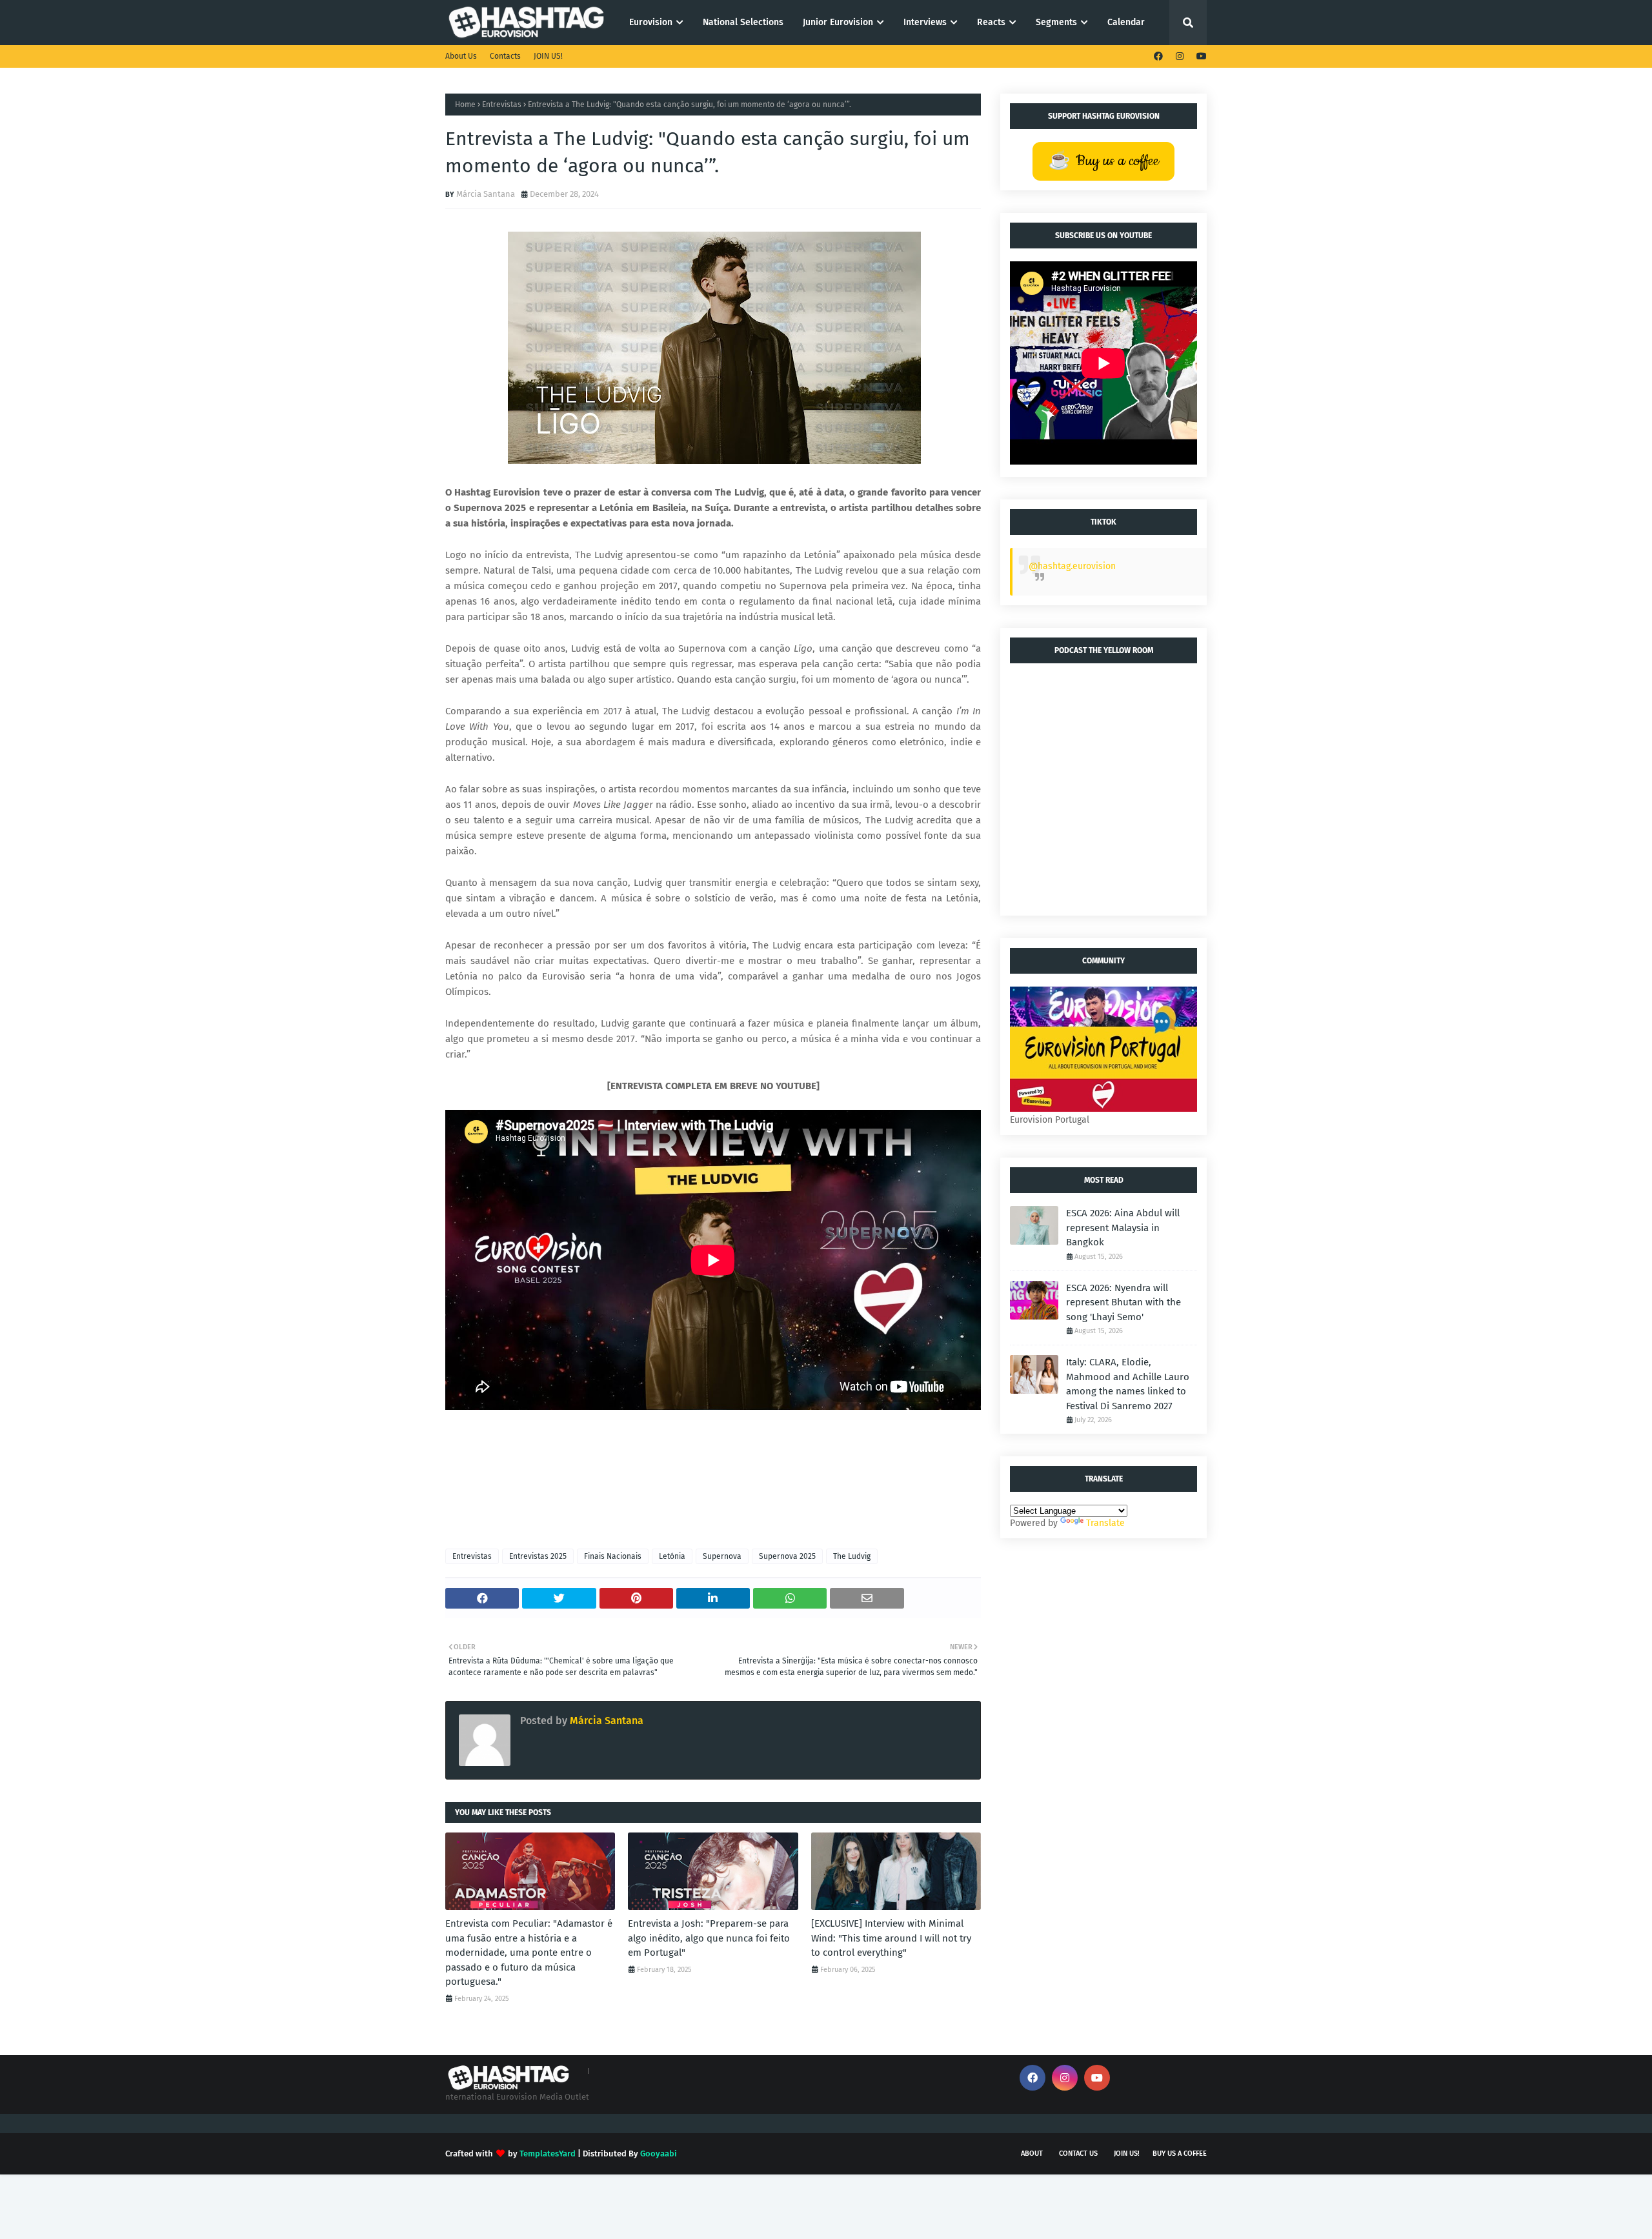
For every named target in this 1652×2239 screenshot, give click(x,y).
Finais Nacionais (613, 1556)
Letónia (672, 1556)
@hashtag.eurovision (1072, 566)
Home (465, 105)
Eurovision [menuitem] (651, 22)
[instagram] (1180, 56)
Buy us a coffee (1180, 2154)
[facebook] (1158, 56)
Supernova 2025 (787, 1556)
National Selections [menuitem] (743, 22)
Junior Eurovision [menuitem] (838, 22)
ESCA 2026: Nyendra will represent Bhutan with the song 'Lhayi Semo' (1123, 1302)
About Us (461, 56)
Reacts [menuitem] (991, 22)
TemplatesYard (548, 2154)
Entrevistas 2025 (538, 1556)
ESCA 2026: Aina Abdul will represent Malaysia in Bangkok (1123, 1228)
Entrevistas (502, 105)
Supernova (722, 1556)
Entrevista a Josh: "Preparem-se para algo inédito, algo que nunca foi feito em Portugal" (709, 1938)
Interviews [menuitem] (925, 22)
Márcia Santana (486, 194)
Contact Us (1078, 2154)
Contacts (505, 56)
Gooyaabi (659, 2154)
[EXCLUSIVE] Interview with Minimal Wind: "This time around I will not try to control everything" (891, 1938)
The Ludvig (852, 1556)
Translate (1105, 1523)
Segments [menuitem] (1056, 22)
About (1032, 2154)
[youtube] (1200, 56)
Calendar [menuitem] (1126, 22)
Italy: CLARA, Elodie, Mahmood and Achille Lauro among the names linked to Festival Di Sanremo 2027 (1128, 1384)
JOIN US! (548, 56)
